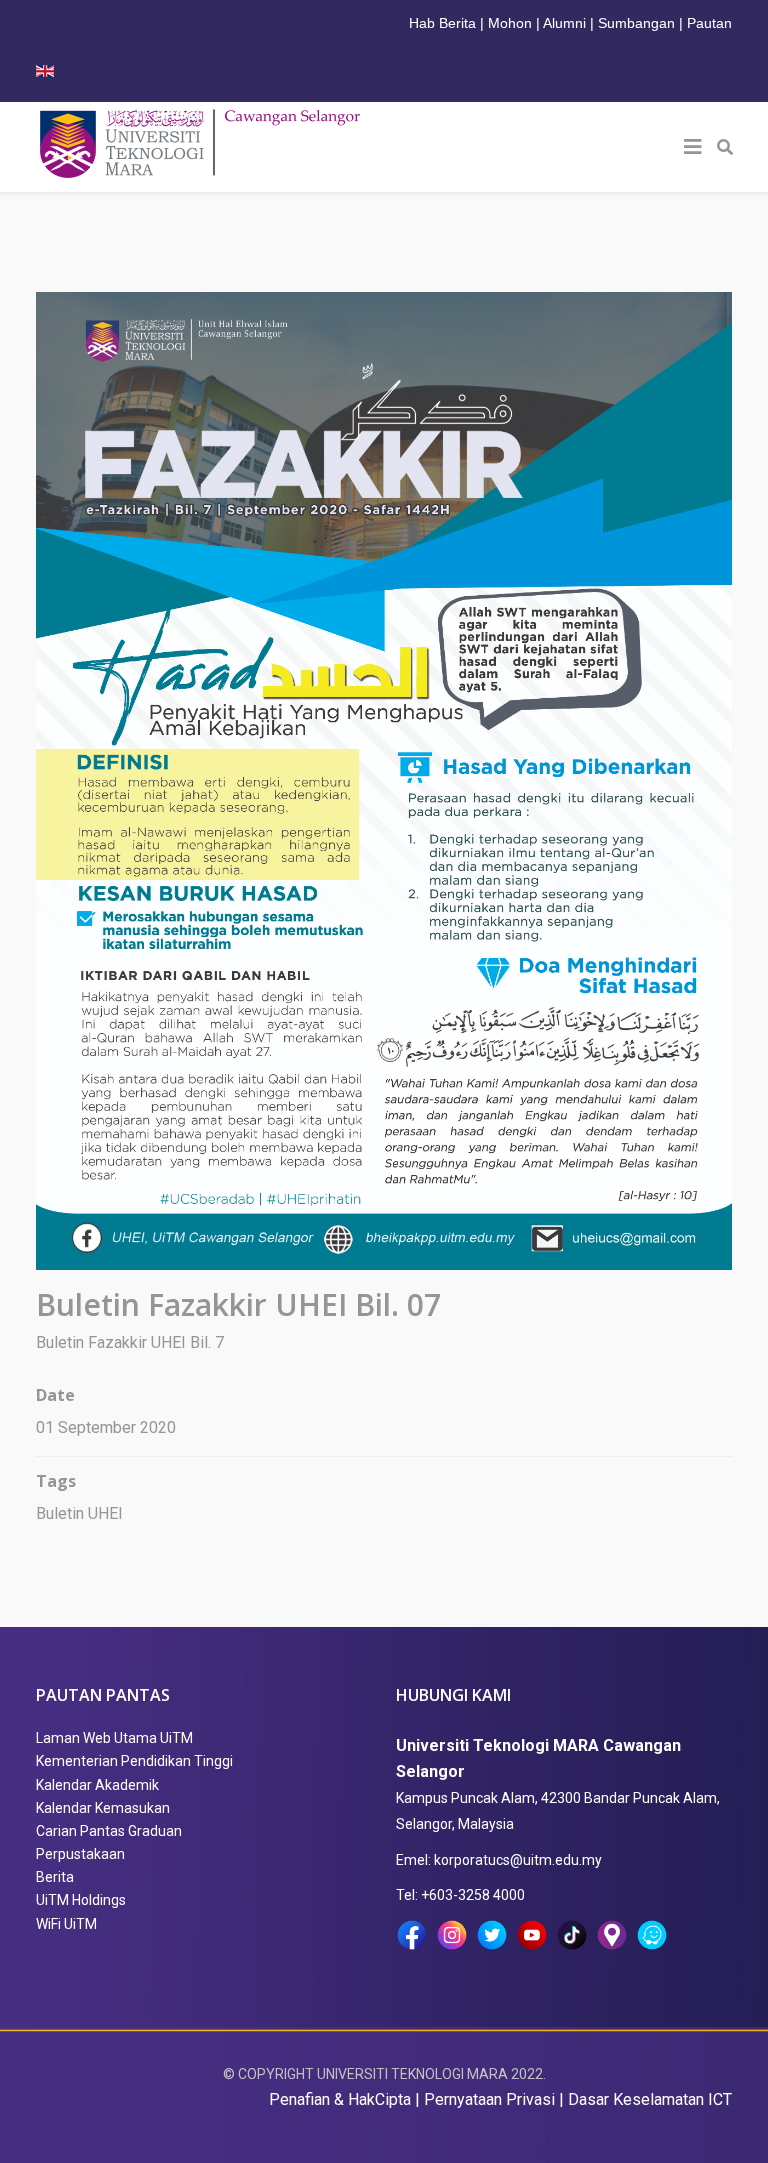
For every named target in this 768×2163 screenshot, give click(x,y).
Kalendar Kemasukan (103, 1808)
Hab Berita (442, 23)
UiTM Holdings (81, 1900)
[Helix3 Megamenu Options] (693, 147)
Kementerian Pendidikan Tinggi (134, 1761)
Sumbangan (636, 23)
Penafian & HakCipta (340, 2099)
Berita (55, 1877)
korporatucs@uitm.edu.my (518, 1860)
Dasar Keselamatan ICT (650, 2099)
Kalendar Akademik (97, 1785)
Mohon (510, 23)
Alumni (564, 23)
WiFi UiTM (66, 1924)
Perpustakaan (80, 1854)
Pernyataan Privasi (489, 2099)
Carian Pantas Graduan (109, 1831)
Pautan (709, 23)
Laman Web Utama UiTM (114, 1738)
